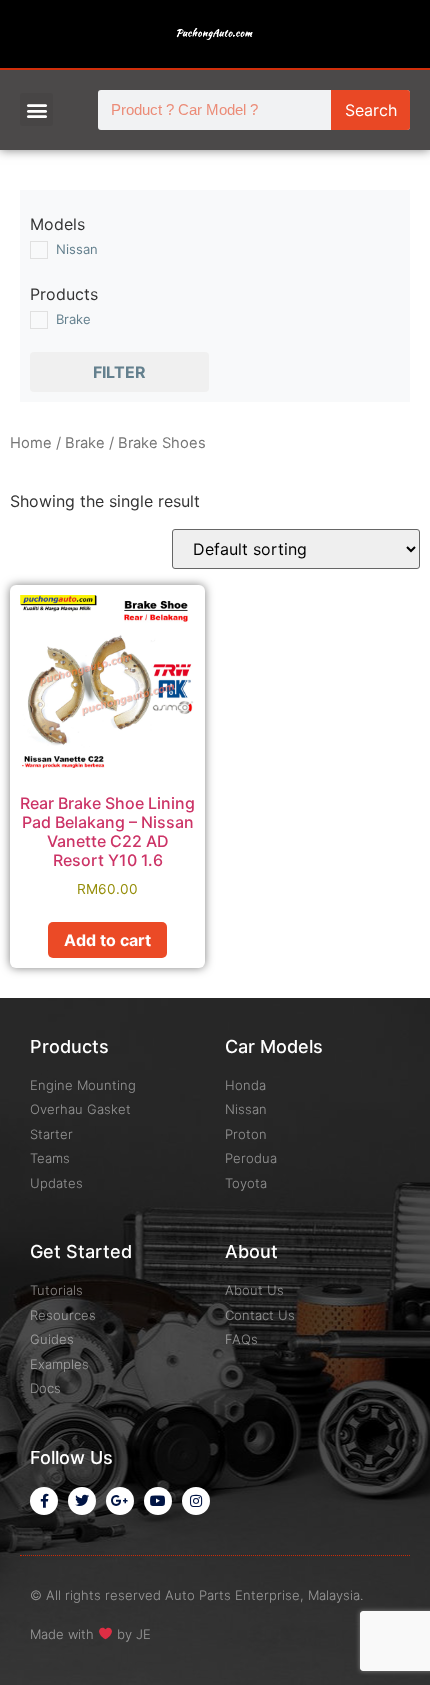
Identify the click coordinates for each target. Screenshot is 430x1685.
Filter (119, 372)
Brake (85, 443)
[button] (36, 109)
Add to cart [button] (107, 940)
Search (371, 110)
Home (31, 443)
